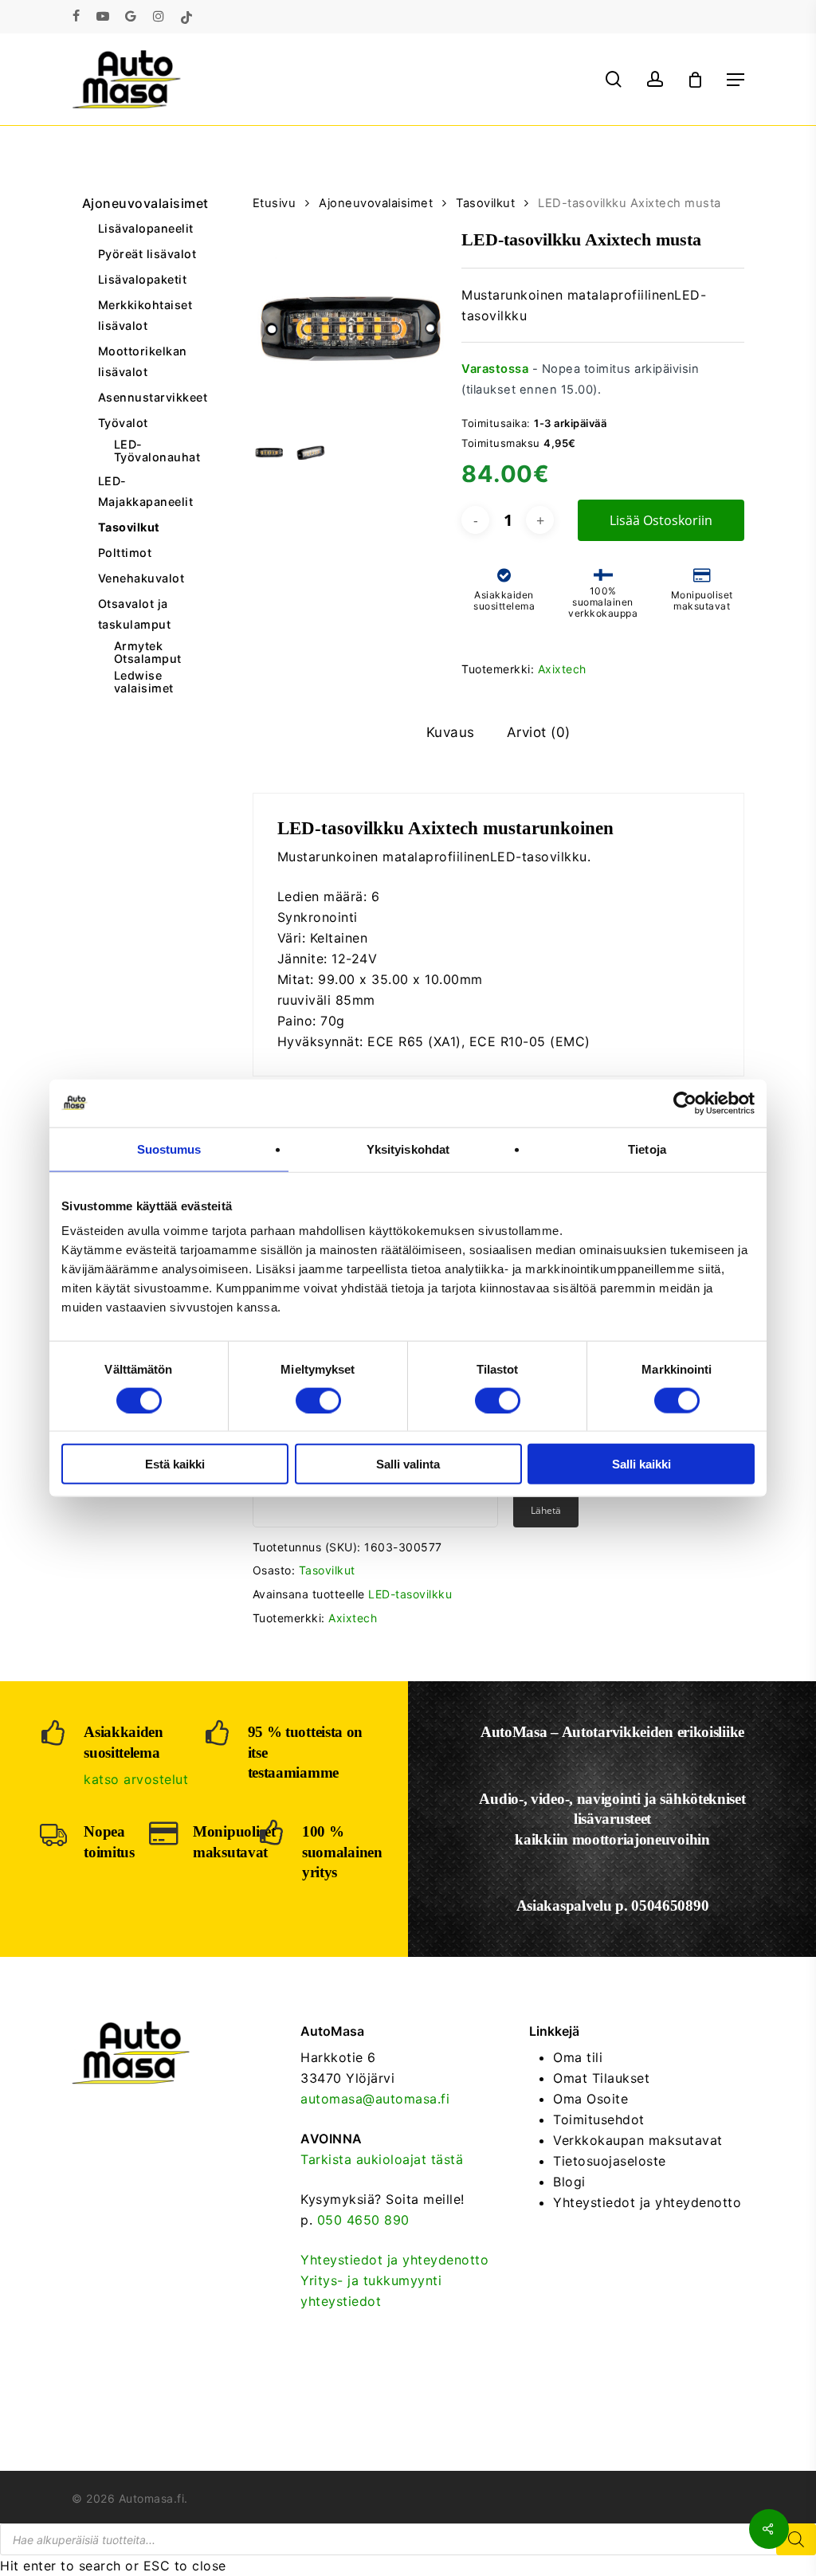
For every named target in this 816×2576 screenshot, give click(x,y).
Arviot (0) (539, 732)
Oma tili (578, 2057)
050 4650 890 (363, 2220)
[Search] (796, 2539)
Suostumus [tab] (169, 1149)
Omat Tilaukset (601, 2078)
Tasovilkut (129, 527)
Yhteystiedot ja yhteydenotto (394, 2260)
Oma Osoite (590, 2099)
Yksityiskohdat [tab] (408, 1149)
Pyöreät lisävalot (147, 254)
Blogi (569, 2182)
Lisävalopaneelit (146, 228)
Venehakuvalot (141, 578)
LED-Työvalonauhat (157, 451)
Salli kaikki (641, 1464)
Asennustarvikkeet (150, 397)
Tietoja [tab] (647, 1149)
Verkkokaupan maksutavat (638, 2140)
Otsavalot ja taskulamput (135, 614)
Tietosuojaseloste (610, 2161)
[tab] (451, 733)
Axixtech (562, 669)
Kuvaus (451, 732)
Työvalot (123, 423)
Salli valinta (408, 1464)
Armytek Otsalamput (148, 653)
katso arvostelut (136, 1779)
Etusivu (275, 203)
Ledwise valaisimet (144, 682)
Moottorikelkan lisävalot (143, 361)
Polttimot (125, 553)
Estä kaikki (175, 1464)
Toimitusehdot (599, 2119)
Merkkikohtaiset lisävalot (145, 315)
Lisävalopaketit (143, 279)
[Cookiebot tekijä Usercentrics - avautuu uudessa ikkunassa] (685, 1103)
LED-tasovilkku (410, 1594)
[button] (736, 80)
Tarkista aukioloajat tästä (382, 2159)
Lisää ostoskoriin (661, 520)
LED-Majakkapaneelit (146, 491)
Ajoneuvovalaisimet (142, 203)
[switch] (318, 1400)
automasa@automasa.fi (375, 2099)
